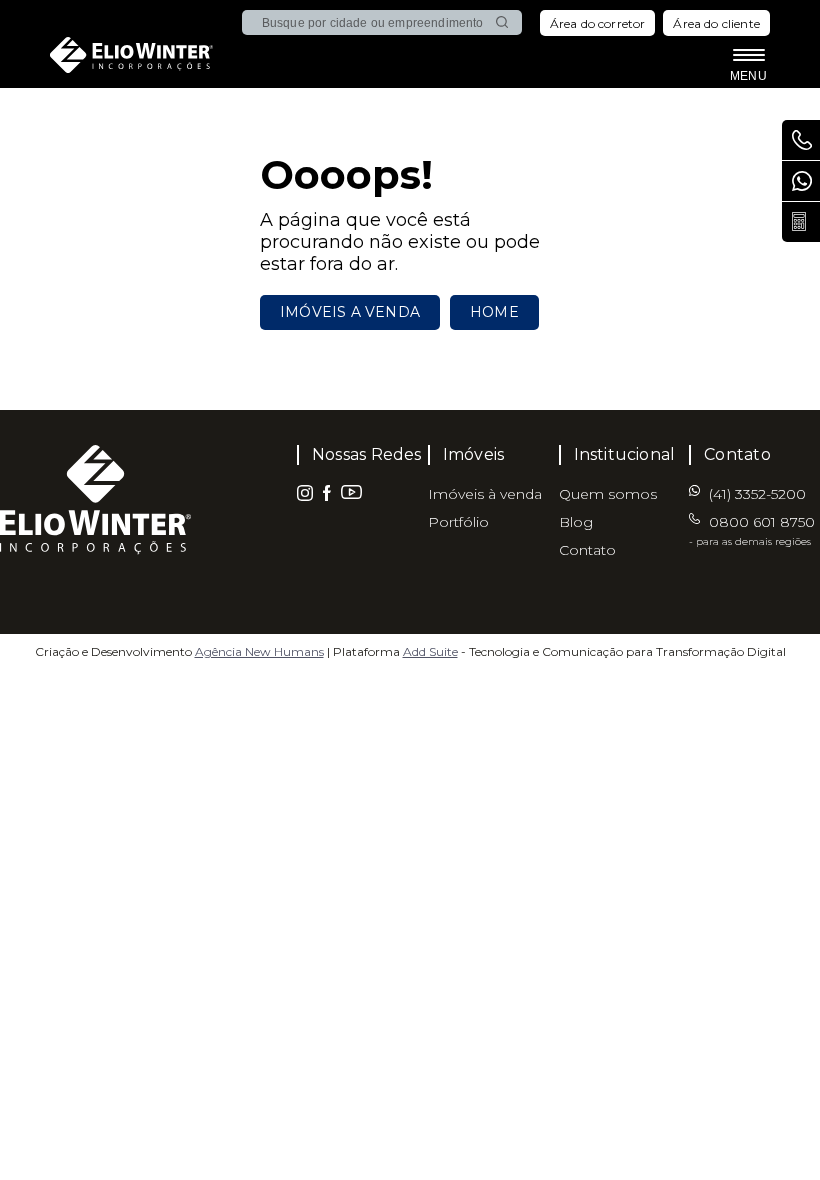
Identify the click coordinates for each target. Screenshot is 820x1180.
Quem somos (608, 494)
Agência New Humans (259, 651)
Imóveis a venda (350, 312)
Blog (576, 522)
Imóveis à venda (485, 494)
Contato (587, 550)
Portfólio (458, 522)
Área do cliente (716, 23)
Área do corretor (598, 23)
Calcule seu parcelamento (801, 222)
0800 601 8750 (752, 530)
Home (494, 312)
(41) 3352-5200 (801, 181)
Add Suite (430, 651)
